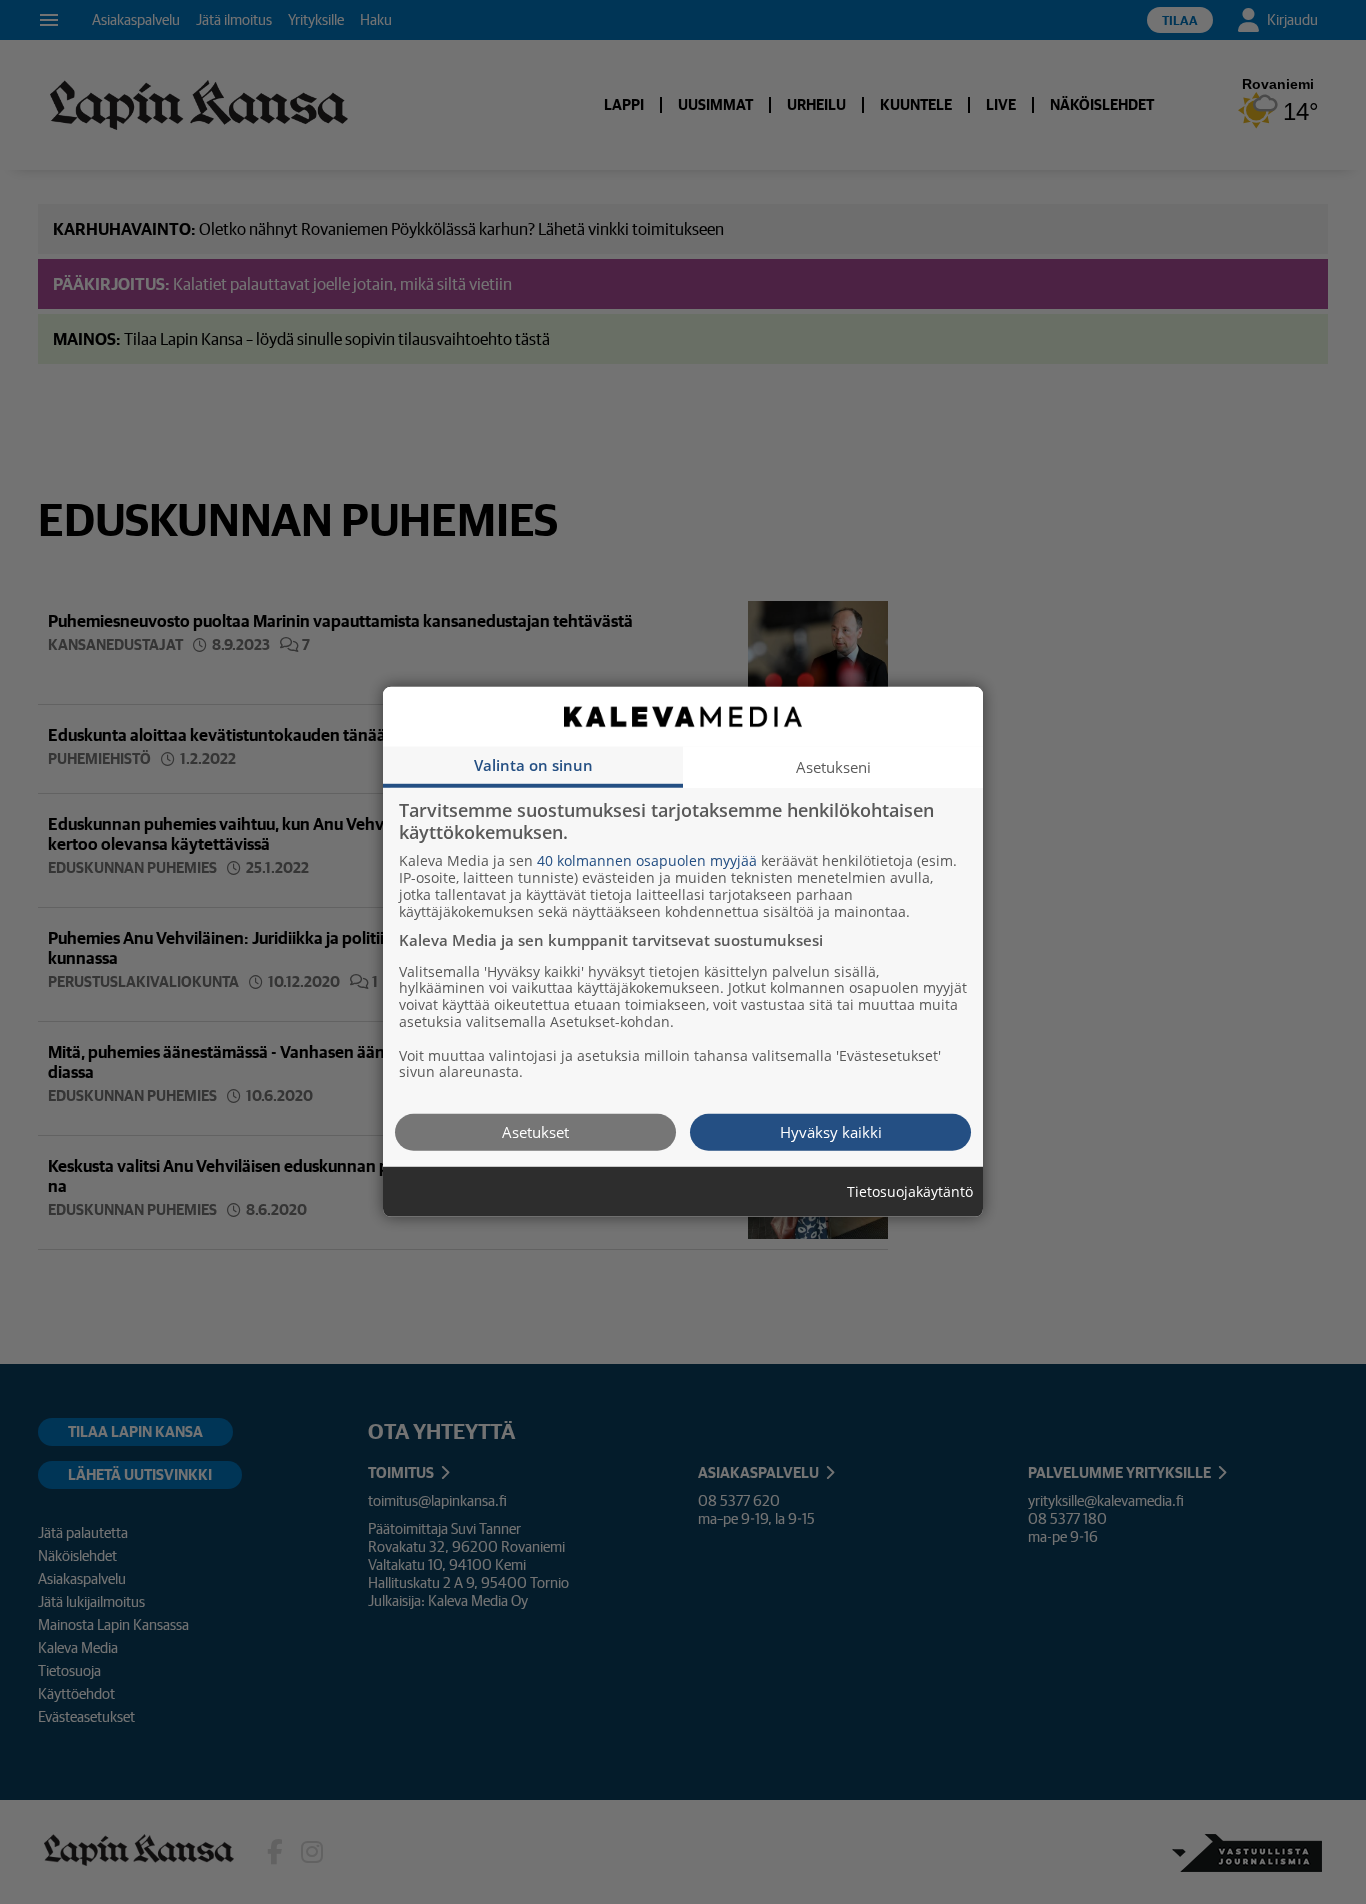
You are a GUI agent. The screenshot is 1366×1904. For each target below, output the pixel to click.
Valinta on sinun (533, 765)
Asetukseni (833, 767)
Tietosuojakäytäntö (910, 1192)
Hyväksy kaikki (831, 1132)
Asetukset (535, 1132)
